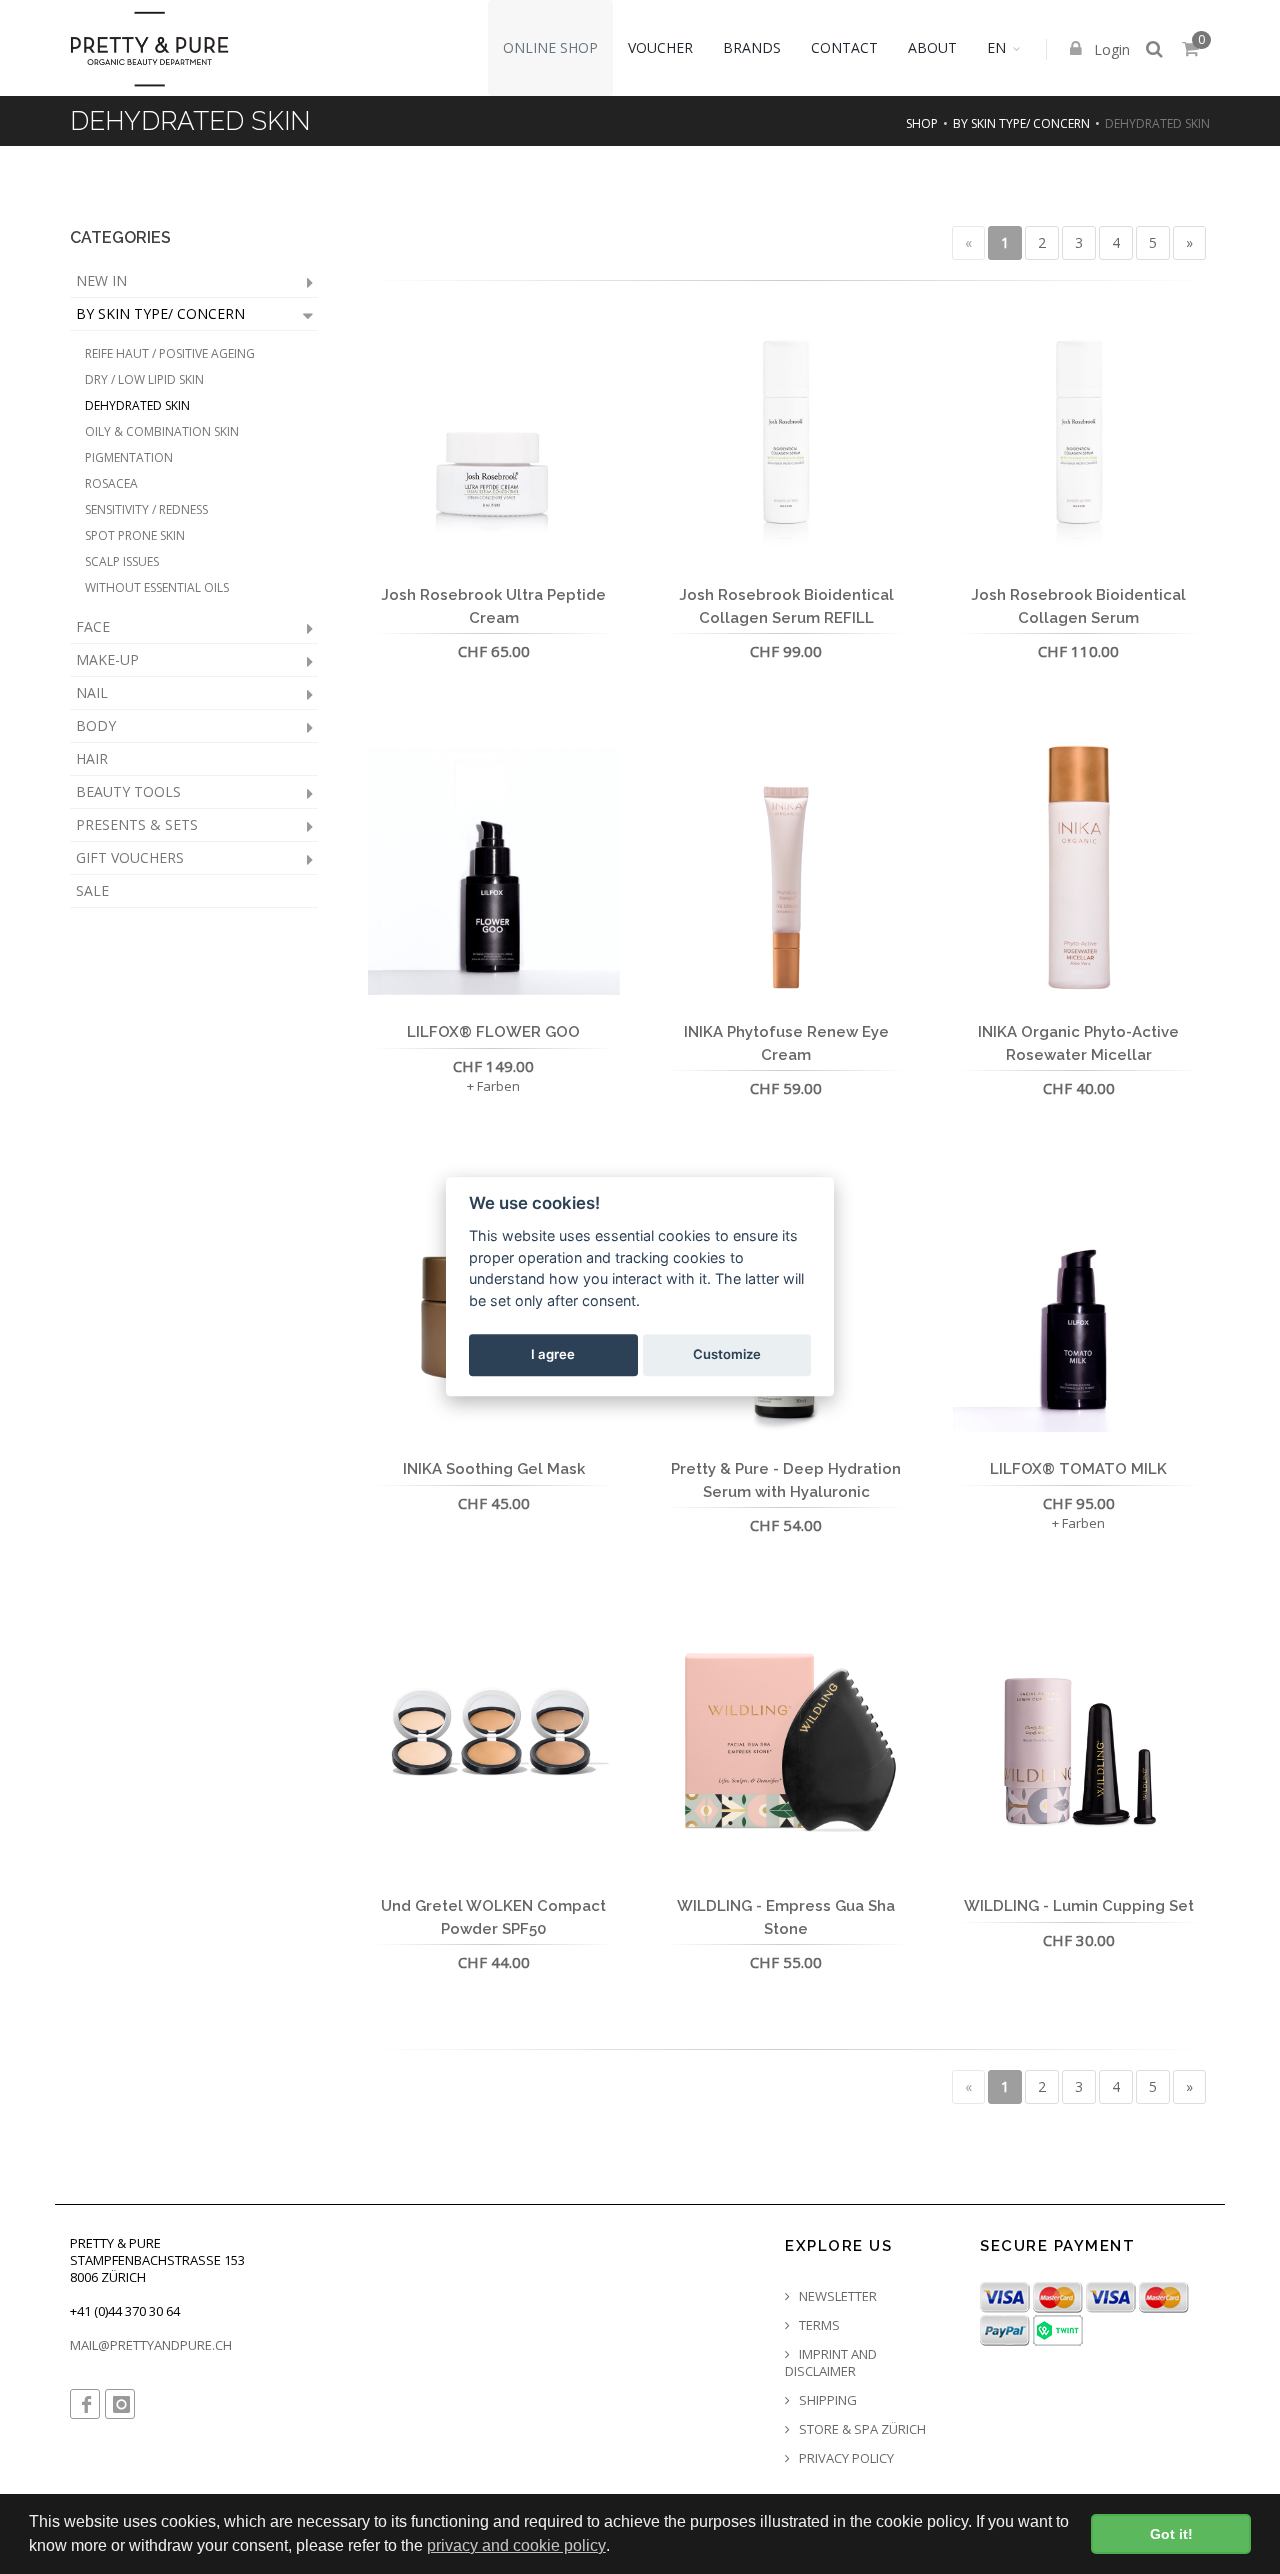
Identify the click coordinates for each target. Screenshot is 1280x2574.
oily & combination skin (162, 431)
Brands (752, 47)
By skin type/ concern (1021, 123)
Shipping (826, 2400)
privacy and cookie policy (516, 2545)
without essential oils (157, 587)
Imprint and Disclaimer (831, 2363)
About (932, 47)
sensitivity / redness (146, 509)
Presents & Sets (137, 824)
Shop (922, 123)
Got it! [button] (1171, 2534)
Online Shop (550, 47)
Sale (92, 890)
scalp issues (122, 561)
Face (93, 626)
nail (92, 692)
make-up (107, 659)
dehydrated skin (137, 405)
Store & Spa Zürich (861, 2429)
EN (996, 47)
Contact (844, 47)
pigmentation (129, 457)
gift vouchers (130, 857)
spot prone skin (135, 535)
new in (101, 280)
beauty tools (128, 791)
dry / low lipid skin (144, 379)
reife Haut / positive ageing (170, 353)
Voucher (660, 47)
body (96, 725)
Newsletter (836, 2296)
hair (92, 758)
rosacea (111, 483)
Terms (818, 2325)
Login (1110, 49)
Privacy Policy (845, 2458)
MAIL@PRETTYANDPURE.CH (151, 2345)
